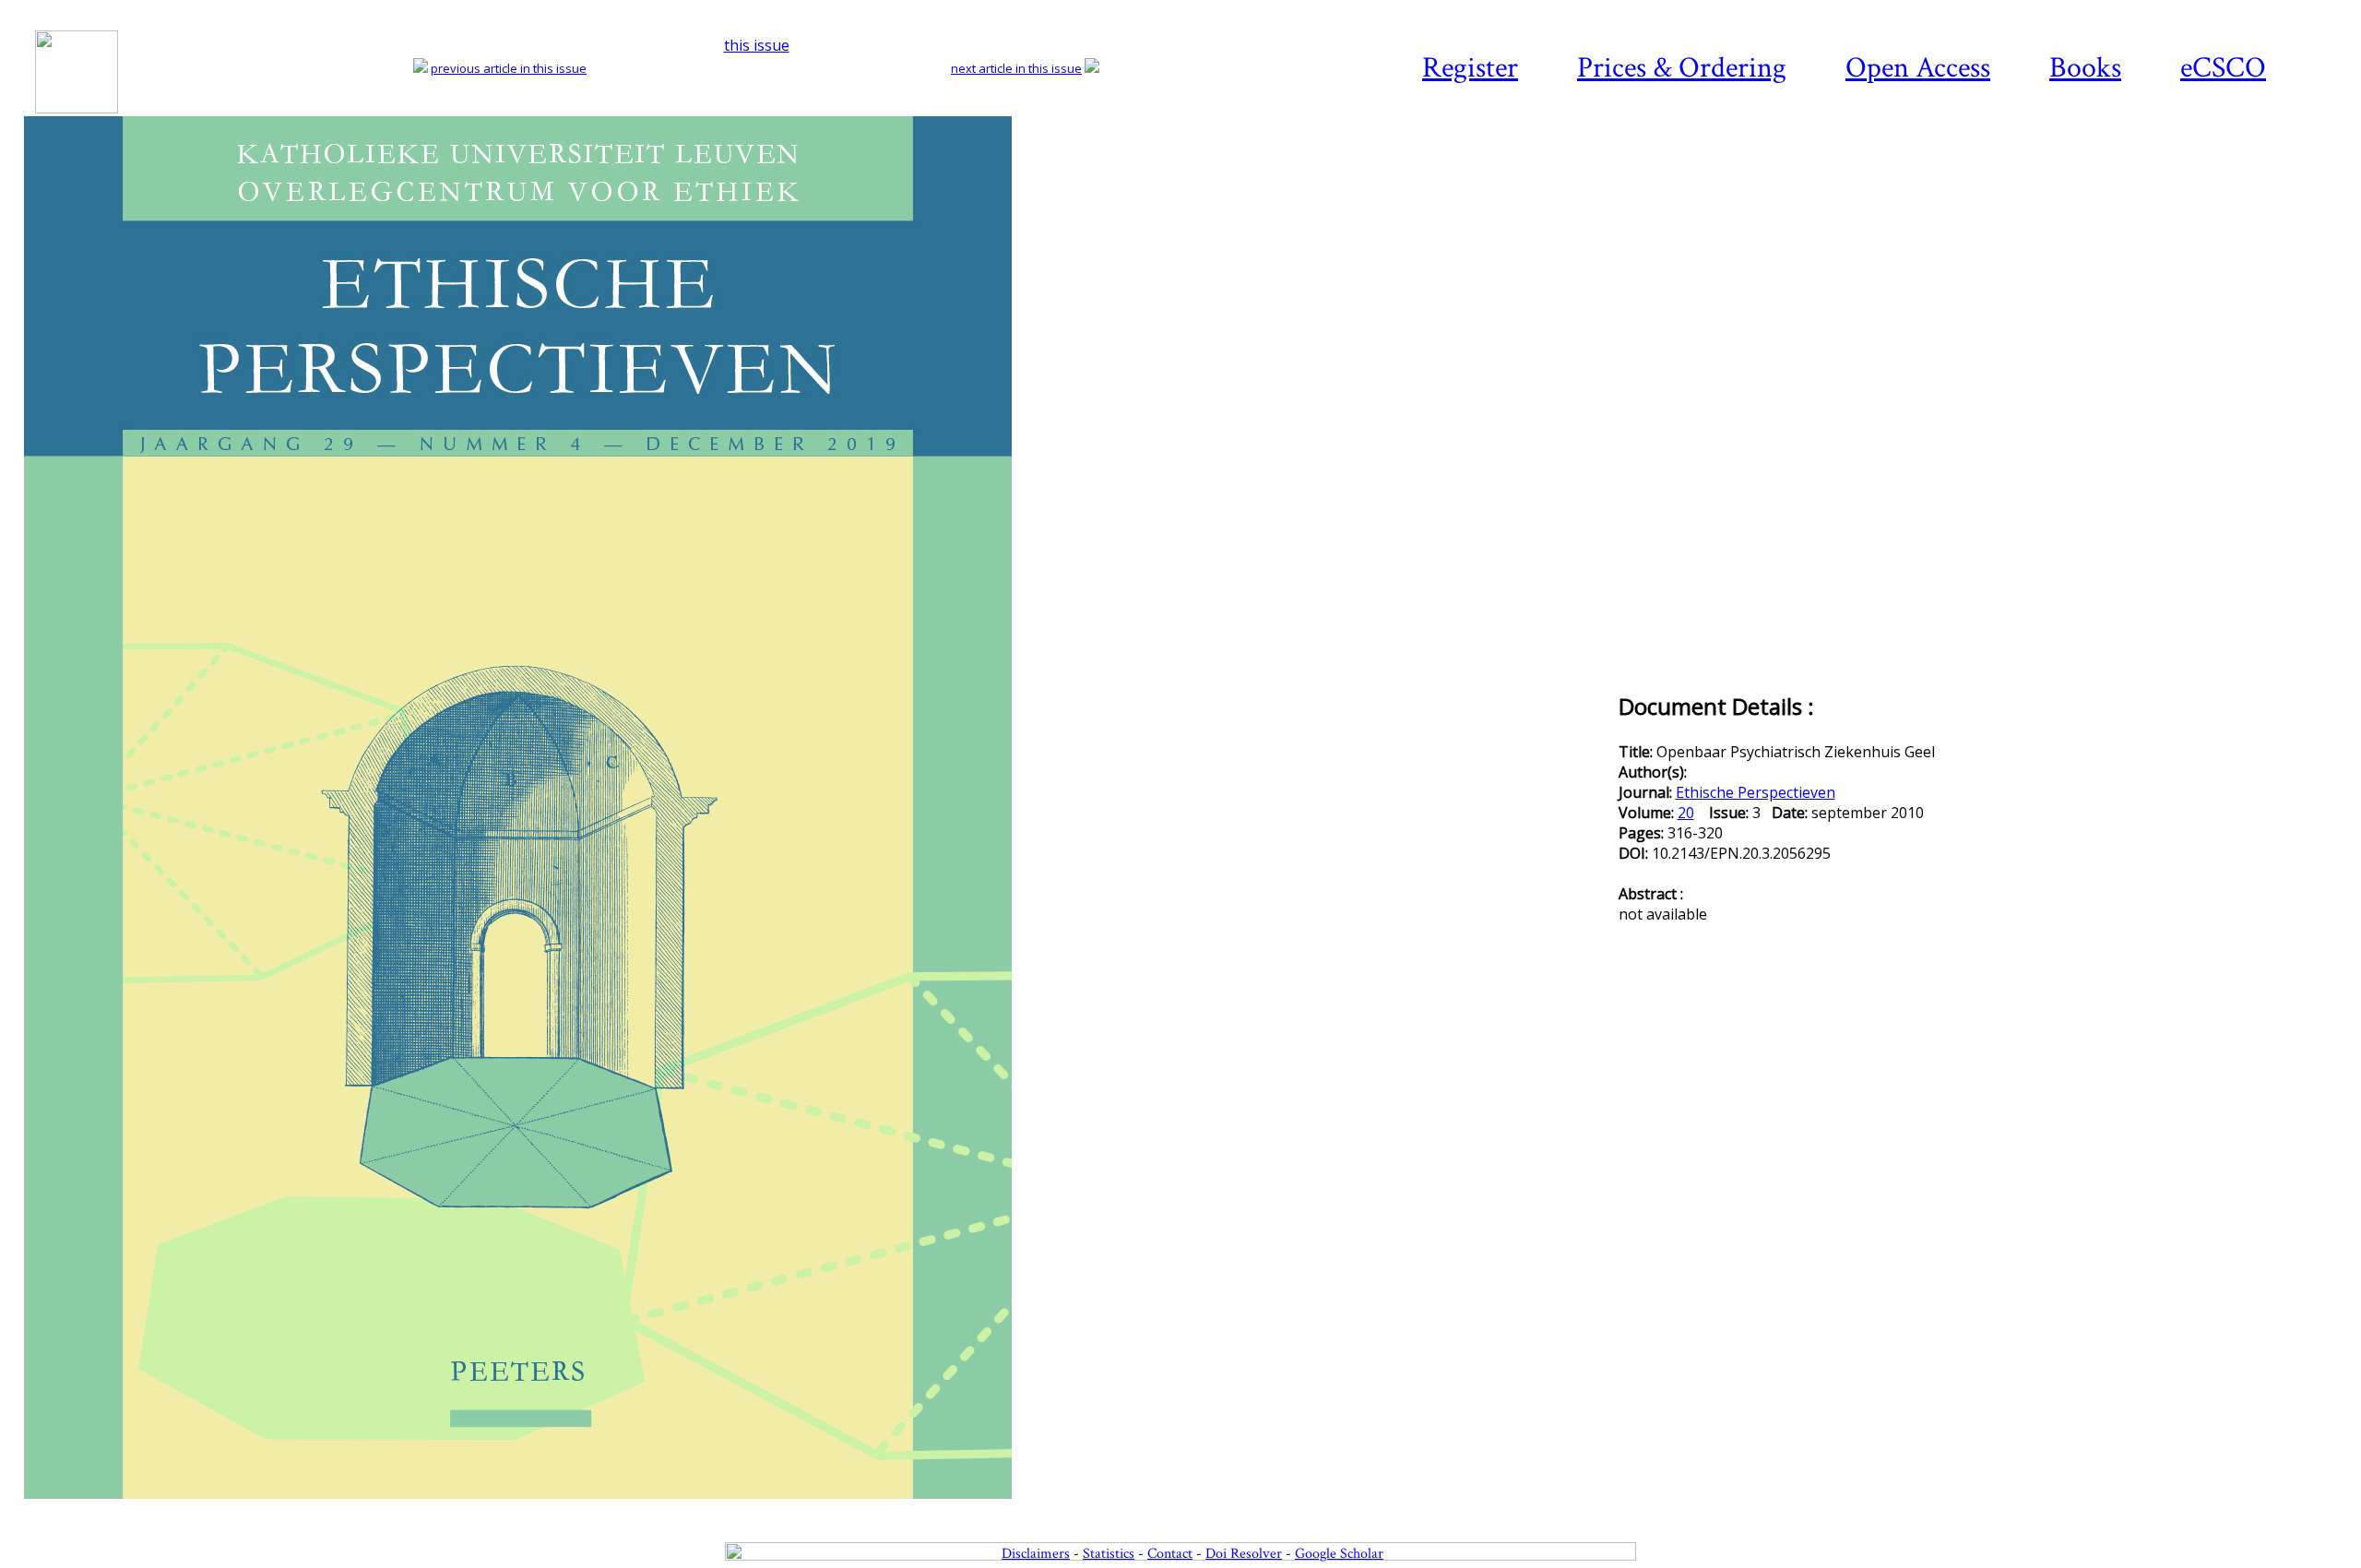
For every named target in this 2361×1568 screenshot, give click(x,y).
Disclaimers (1036, 1554)
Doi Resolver (1244, 1554)
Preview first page (819, 1509)
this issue (757, 45)
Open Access (1918, 68)
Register (1470, 68)
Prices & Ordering (1682, 68)
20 (1686, 813)
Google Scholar (1339, 1554)
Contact (1170, 1554)
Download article (2236, 172)
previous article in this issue (509, 68)
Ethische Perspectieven (1756, 792)
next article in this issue (1016, 68)
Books (2085, 68)
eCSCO (2223, 68)
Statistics (1109, 1554)
